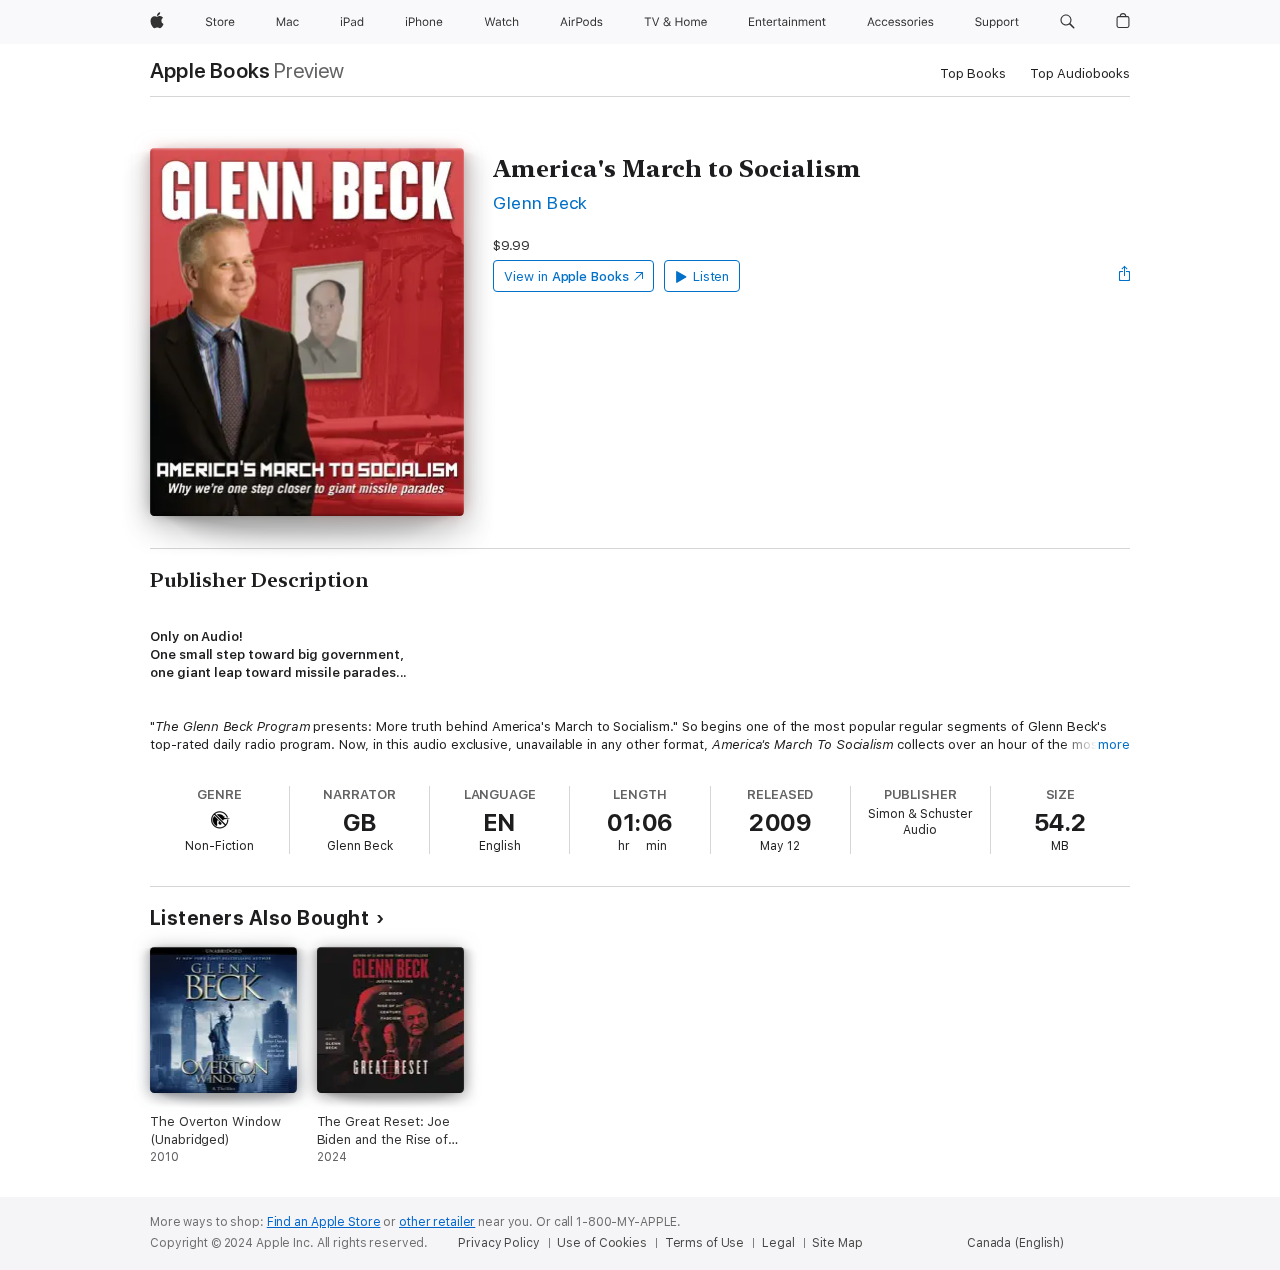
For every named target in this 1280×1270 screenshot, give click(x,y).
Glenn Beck (540, 202)
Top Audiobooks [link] (1080, 73)
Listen (711, 276)
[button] (1067, 22)
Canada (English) (1015, 1243)
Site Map (837, 1243)
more (1114, 744)
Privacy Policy (498, 1243)
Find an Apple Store (324, 1222)
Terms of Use (705, 1243)
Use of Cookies (601, 1243)
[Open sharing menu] (1125, 276)
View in (566, 276)
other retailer (437, 1222)
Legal (778, 1243)
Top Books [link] (973, 73)
